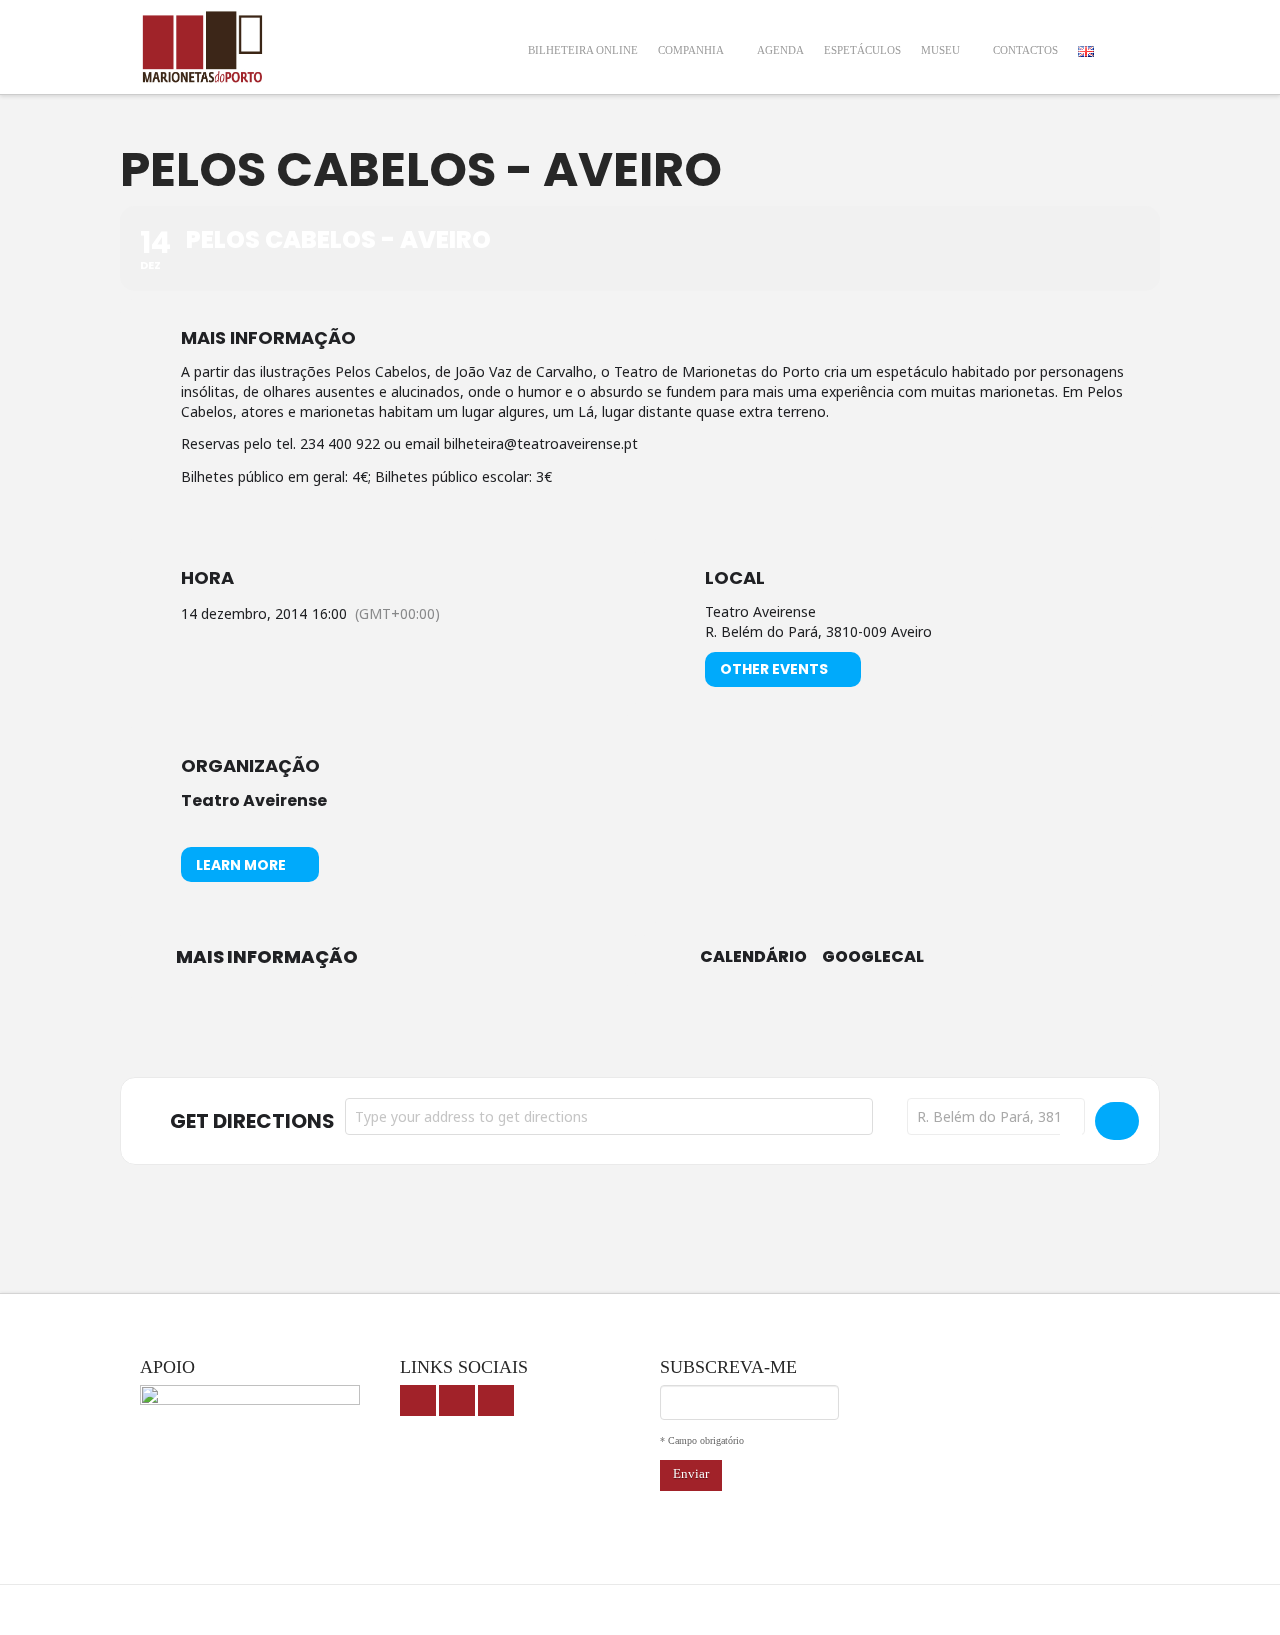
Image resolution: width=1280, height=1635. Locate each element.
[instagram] (496, 1400)
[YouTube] (457, 1400)
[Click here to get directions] (1117, 1121)
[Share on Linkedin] (690, 1032)
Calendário (753, 957)
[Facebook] (418, 1400)
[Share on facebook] (590, 1032)
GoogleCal (873, 957)
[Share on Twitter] (640, 1032)
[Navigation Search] (1122, 37)
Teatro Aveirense (254, 800)
